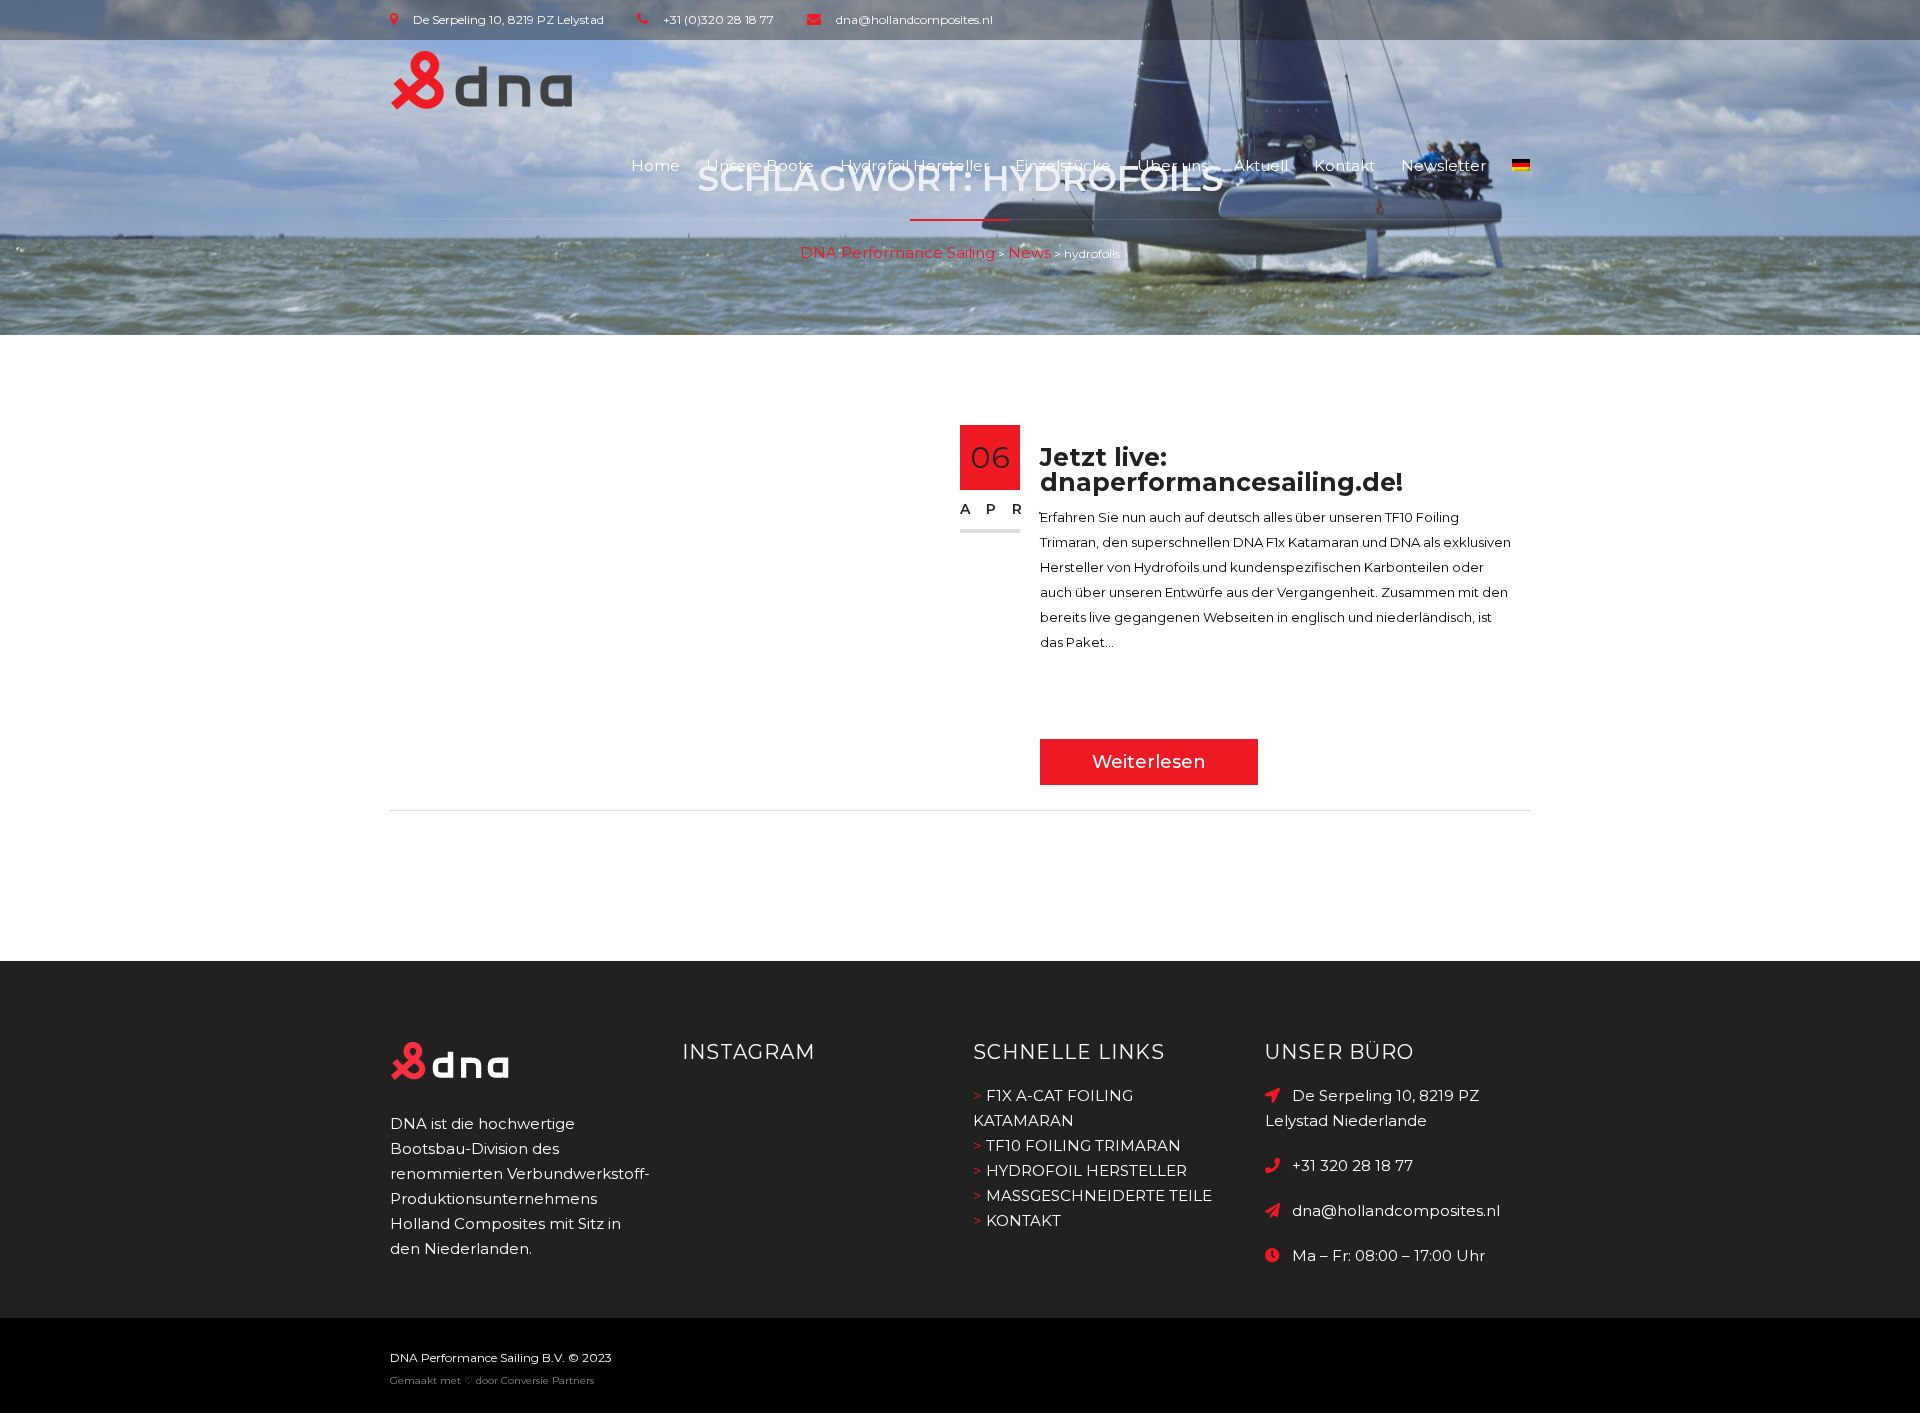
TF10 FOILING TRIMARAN (1083, 1145)
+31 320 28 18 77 (1346, 1165)
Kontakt (1344, 165)
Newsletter (1443, 165)
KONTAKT (1023, 1220)
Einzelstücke (1063, 165)
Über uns (1172, 165)
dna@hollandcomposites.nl (1390, 1210)
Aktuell (1261, 165)
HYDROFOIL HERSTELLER (1086, 1170)
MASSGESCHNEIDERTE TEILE (1099, 1195)
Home (655, 165)
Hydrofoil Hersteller (914, 165)
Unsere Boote (760, 165)
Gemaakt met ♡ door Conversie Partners (492, 1380)
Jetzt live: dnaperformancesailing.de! (1221, 469)
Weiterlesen (1149, 762)
